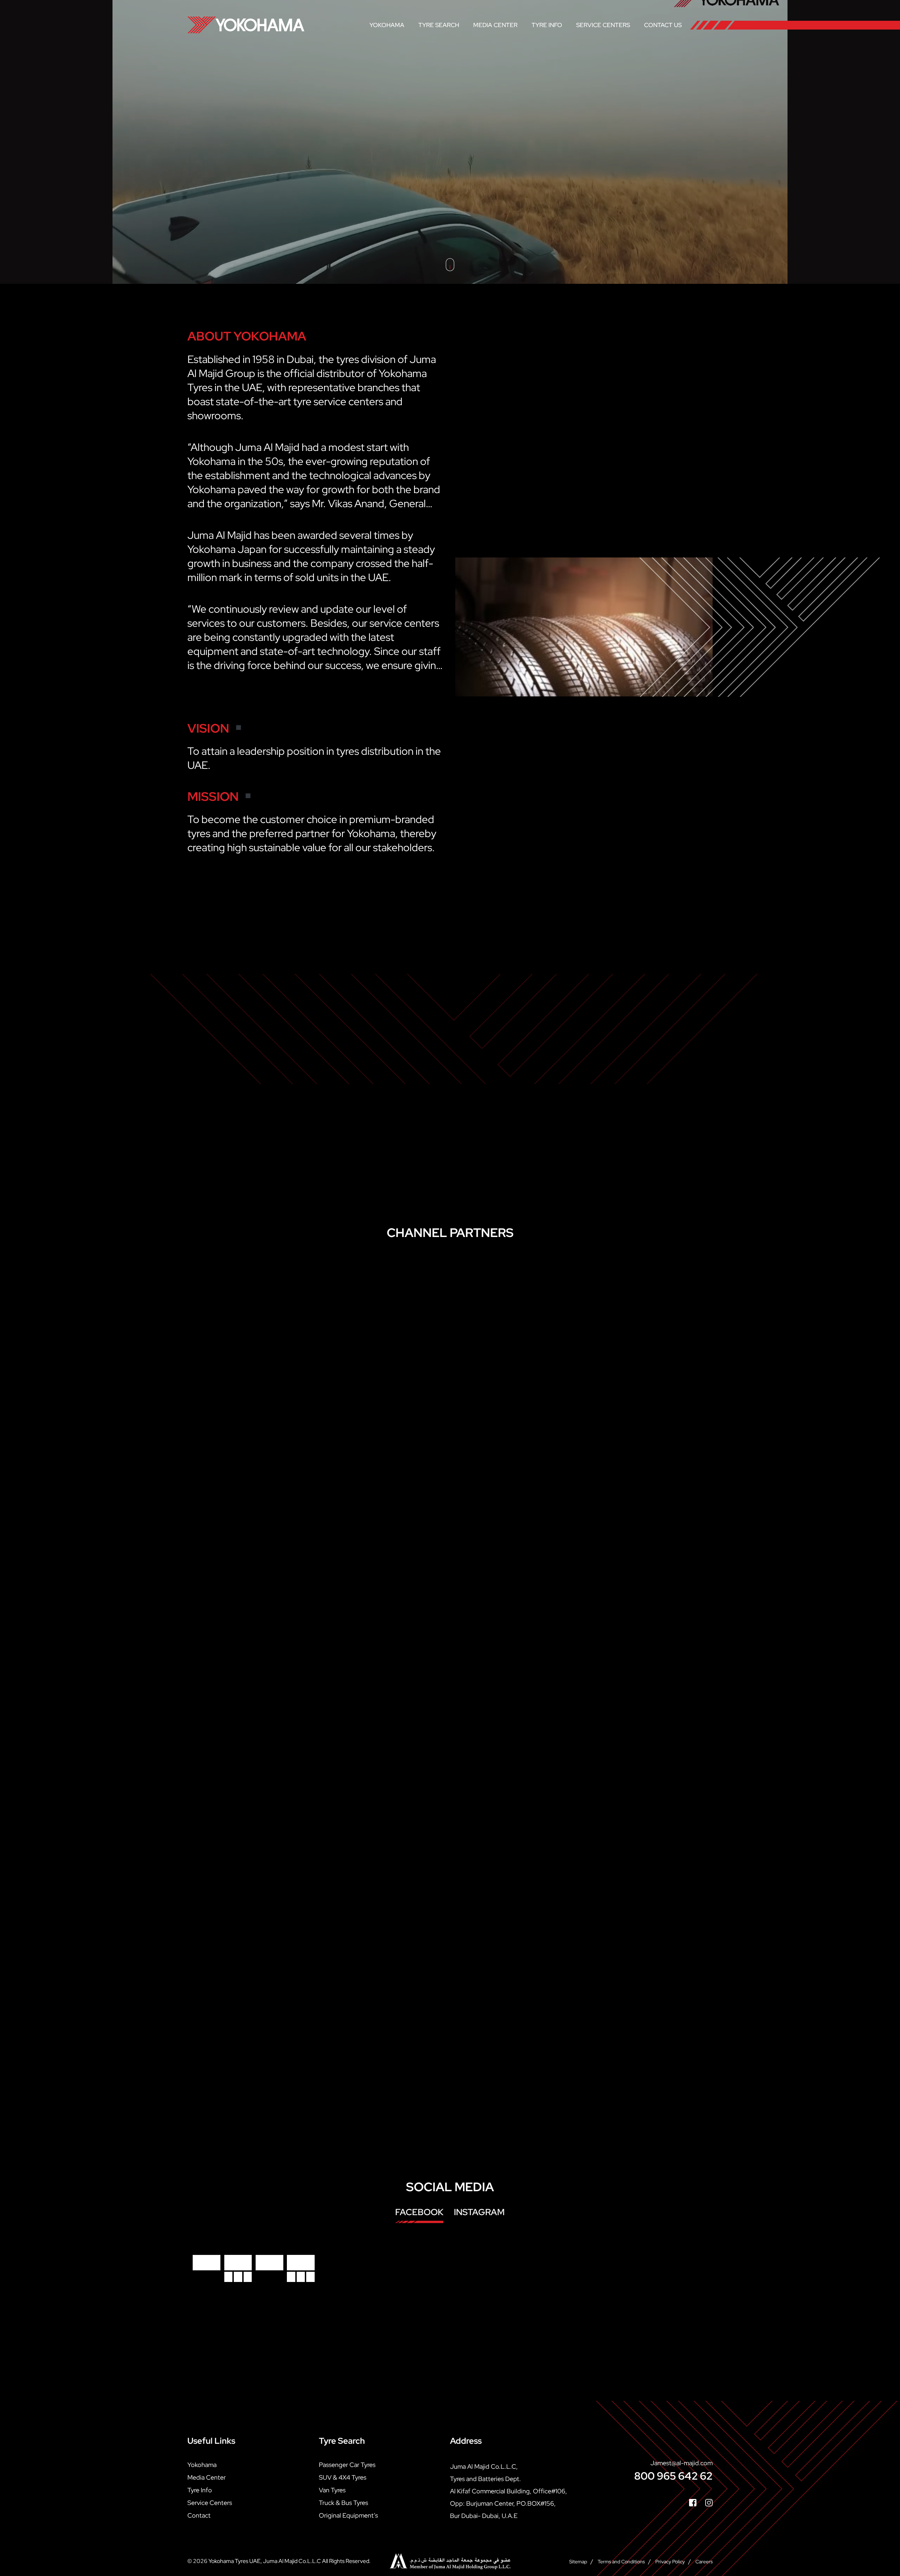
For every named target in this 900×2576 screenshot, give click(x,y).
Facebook (419, 2212)
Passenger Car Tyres (347, 2464)
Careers (704, 2561)
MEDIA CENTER (495, 25)
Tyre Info (547, 25)
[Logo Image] (246, 25)
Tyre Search (439, 25)
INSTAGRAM (479, 2212)
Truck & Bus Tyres (343, 2502)
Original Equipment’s (348, 2515)
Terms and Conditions (621, 2561)
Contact (199, 2515)
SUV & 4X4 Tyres (343, 2477)
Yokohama (387, 25)
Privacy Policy (670, 2561)
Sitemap (578, 2561)
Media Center (207, 2477)
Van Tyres (332, 2490)
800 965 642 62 (673, 2476)
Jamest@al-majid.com (682, 2463)
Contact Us (663, 25)
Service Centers (603, 25)
